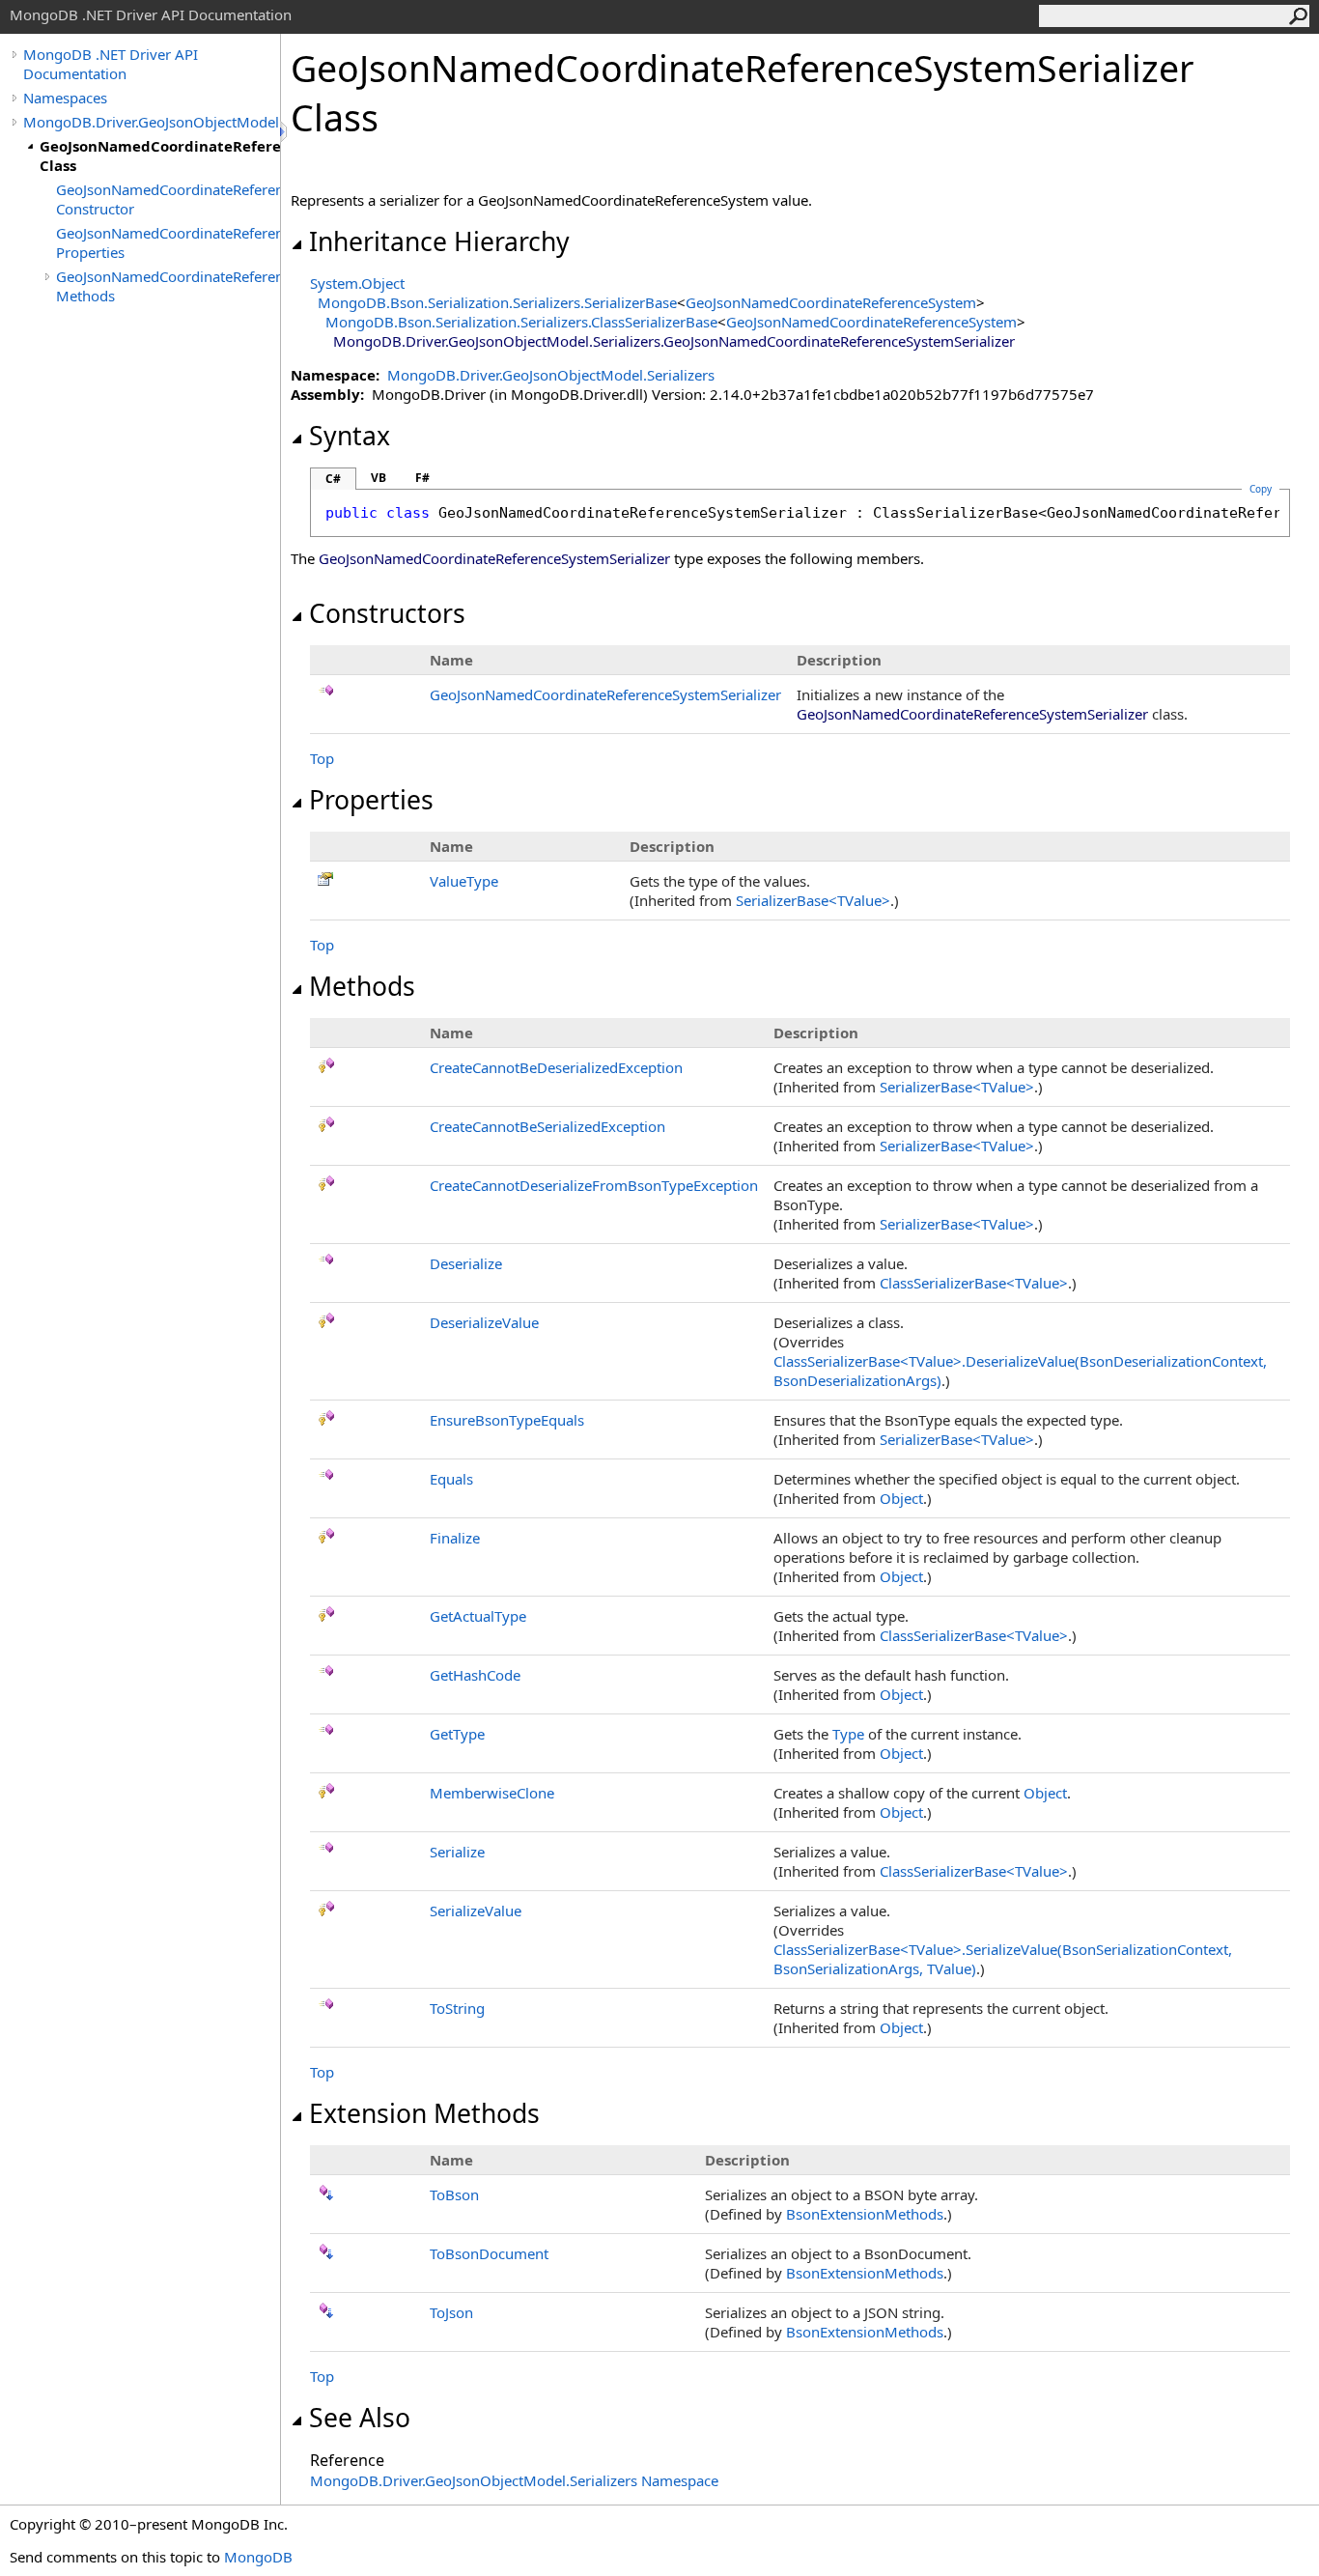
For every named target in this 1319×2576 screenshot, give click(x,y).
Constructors (387, 613)
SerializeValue (476, 1911)
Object (901, 1498)
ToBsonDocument (489, 2253)
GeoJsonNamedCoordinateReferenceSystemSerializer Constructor (168, 199)
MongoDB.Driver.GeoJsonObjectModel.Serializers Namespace (514, 2480)
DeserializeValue (484, 1322)
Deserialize (466, 1263)
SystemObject (357, 283)
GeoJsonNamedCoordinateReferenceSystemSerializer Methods (168, 286)
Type (848, 1734)
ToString (457, 2008)
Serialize (457, 1852)
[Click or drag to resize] (285, 132)
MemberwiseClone (492, 1793)
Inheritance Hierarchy (439, 241)
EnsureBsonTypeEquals (507, 1420)
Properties (371, 800)
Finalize (455, 1538)
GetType (457, 1734)
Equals (451, 1479)
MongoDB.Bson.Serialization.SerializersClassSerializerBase (521, 322)
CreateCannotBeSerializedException (547, 1126)
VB (379, 478)
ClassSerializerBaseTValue (974, 1283)
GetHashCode (475, 1675)
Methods (362, 986)
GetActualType (478, 1616)
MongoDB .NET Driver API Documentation (111, 64)
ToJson (451, 2312)
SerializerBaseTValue (813, 900)
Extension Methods (424, 2113)
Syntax (350, 436)
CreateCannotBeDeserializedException (556, 1067)
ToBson (454, 2194)
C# (333, 479)
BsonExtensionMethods (865, 2214)
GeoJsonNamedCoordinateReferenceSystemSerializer (605, 694)
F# (422, 478)
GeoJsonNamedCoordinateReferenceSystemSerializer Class (160, 156)
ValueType (464, 881)
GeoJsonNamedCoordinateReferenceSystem (831, 302)
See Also (360, 2418)
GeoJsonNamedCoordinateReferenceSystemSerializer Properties (168, 242)
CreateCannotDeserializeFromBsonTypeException (594, 1185)
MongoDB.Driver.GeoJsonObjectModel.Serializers (152, 122)
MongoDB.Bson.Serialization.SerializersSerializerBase (497, 302)
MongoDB (258, 2557)
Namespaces (65, 98)
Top (322, 758)
